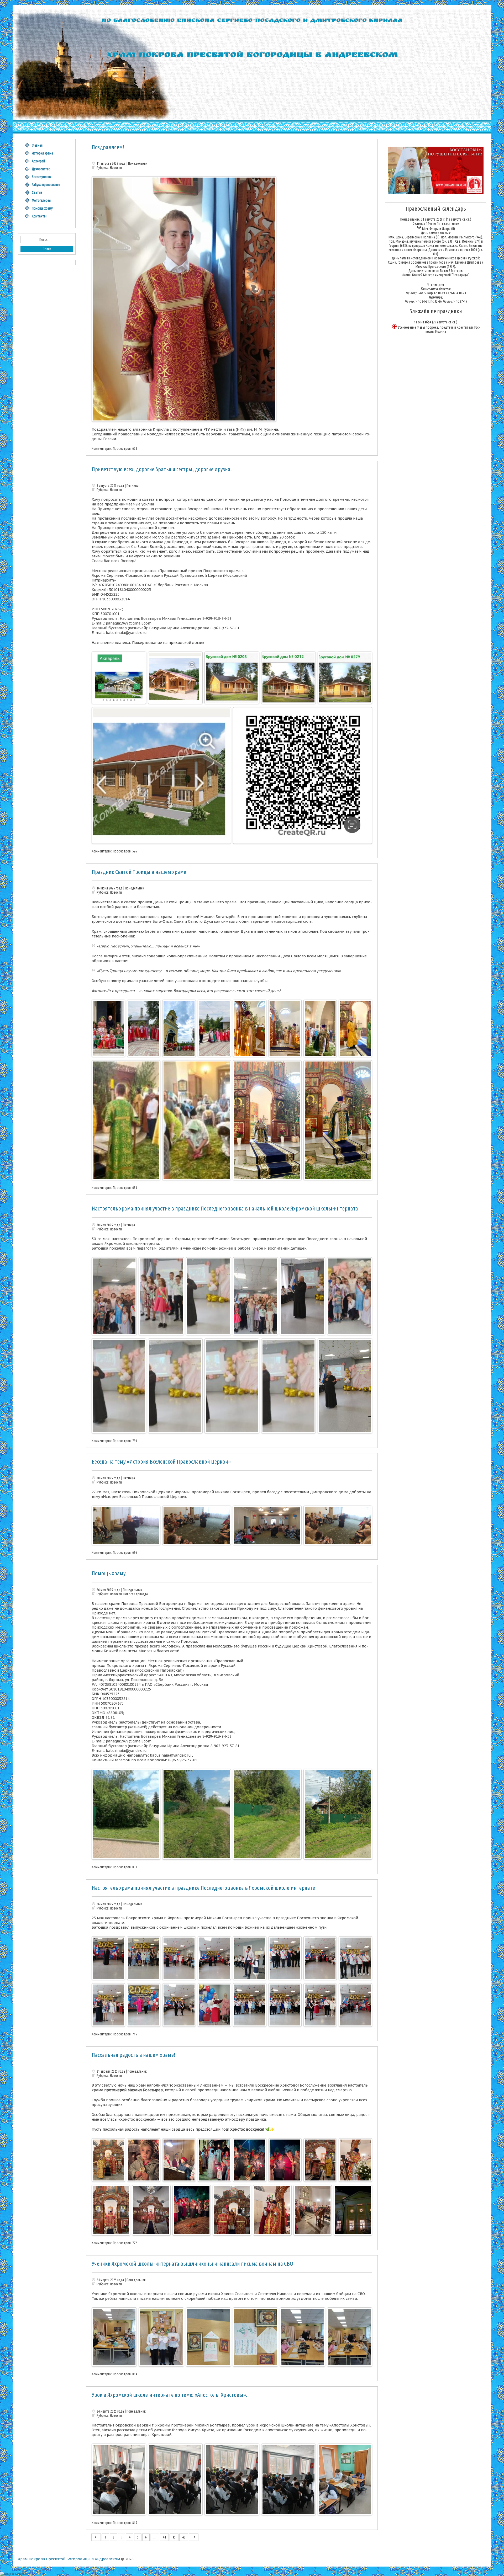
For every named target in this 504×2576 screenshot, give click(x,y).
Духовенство (41, 169)
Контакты (39, 216)
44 (164, 2537)
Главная (37, 145)
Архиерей (38, 161)
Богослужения (42, 177)
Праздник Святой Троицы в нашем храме (139, 872)
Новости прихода (136, 1594)
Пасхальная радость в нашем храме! (133, 2055)
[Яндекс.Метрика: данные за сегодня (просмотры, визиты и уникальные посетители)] (14, 2574)
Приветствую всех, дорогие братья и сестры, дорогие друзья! (162, 469)
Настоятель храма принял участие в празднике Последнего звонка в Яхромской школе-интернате (203, 1888)
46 (184, 2537)
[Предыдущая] (96, 2537)
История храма (42, 153)
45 (174, 2537)
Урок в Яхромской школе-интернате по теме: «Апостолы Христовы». (169, 2395)
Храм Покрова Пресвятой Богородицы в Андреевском (69, 2559)
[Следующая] (194, 2537)
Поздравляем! (108, 147)
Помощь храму (109, 1573)
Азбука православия (46, 185)
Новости (116, 168)
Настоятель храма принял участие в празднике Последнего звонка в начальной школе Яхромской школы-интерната (225, 1208)
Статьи (37, 193)
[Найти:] (47, 239)
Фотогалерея (41, 200)
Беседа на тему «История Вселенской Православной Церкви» (161, 1461)
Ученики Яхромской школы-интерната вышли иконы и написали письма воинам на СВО (192, 2263)
